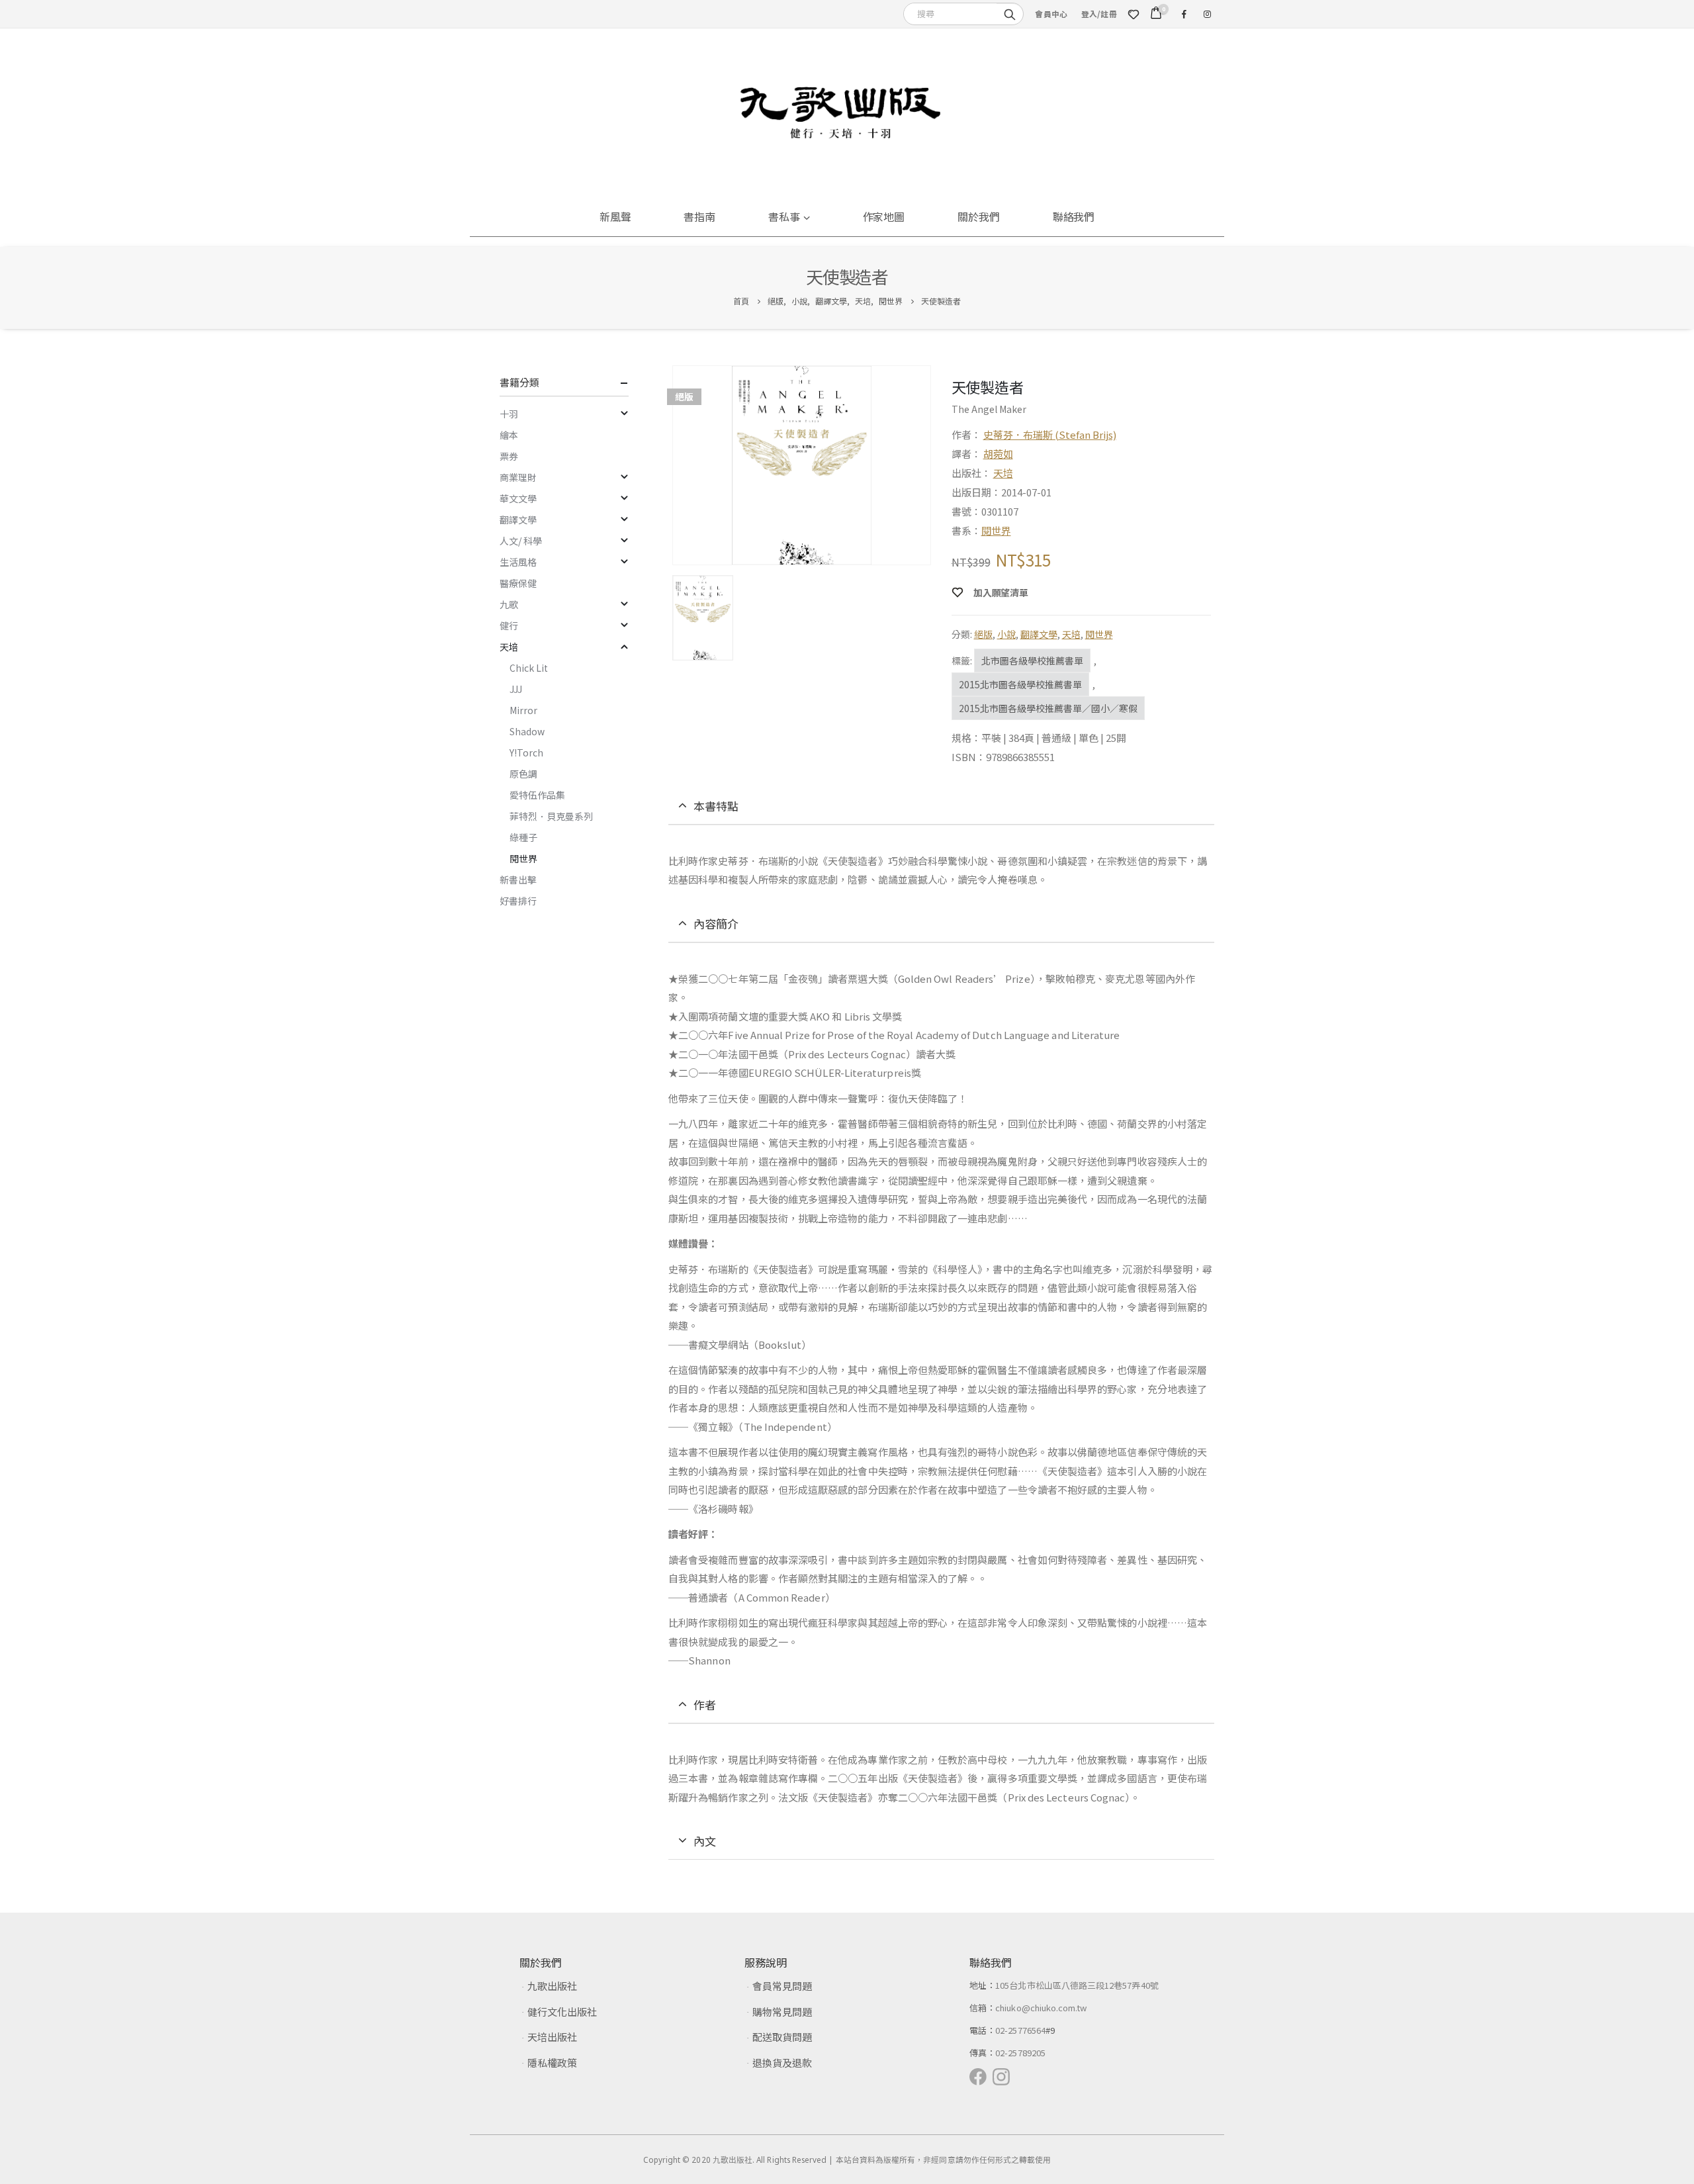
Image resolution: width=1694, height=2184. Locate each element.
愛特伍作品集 (537, 795)
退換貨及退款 (782, 2063)
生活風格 (518, 562)
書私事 (784, 216)
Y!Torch (526, 752)
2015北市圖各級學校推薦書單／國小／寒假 (1048, 708)
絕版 (983, 634)
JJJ (516, 689)
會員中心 (1051, 14)
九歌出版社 (552, 1986)
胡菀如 (998, 454)
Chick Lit (529, 668)
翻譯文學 (1039, 634)
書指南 (699, 216)
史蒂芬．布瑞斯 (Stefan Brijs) (1050, 434)
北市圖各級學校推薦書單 (1032, 660)
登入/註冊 (1099, 14)
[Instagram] (1207, 14)
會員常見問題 (782, 1986)
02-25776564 (1020, 2030)
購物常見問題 (782, 2012)
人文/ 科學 (521, 541)
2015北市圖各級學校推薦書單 (1020, 684)
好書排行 (518, 901)
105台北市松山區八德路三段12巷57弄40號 (1077, 1985)
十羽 (509, 414)
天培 (1003, 473)
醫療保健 (518, 583)
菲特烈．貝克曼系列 (551, 816)
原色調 (523, 774)
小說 (1006, 634)
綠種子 (523, 837)
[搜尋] (1010, 13)
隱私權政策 (552, 2063)
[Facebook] (1184, 14)
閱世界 (996, 530)
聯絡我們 (1074, 216)
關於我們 (979, 216)
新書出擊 (518, 880)
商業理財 (518, 477)
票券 (509, 456)
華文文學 (518, 498)
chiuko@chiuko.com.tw (1041, 2008)
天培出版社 (552, 2037)
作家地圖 (884, 216)
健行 (509, 625)
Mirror (523, 710)
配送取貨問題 (782, 2037)
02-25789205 (1020, 2053)
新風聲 (615, 216)
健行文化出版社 (562, 2012)
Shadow (527, 731)
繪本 (509, 435)
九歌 (509, 604)
